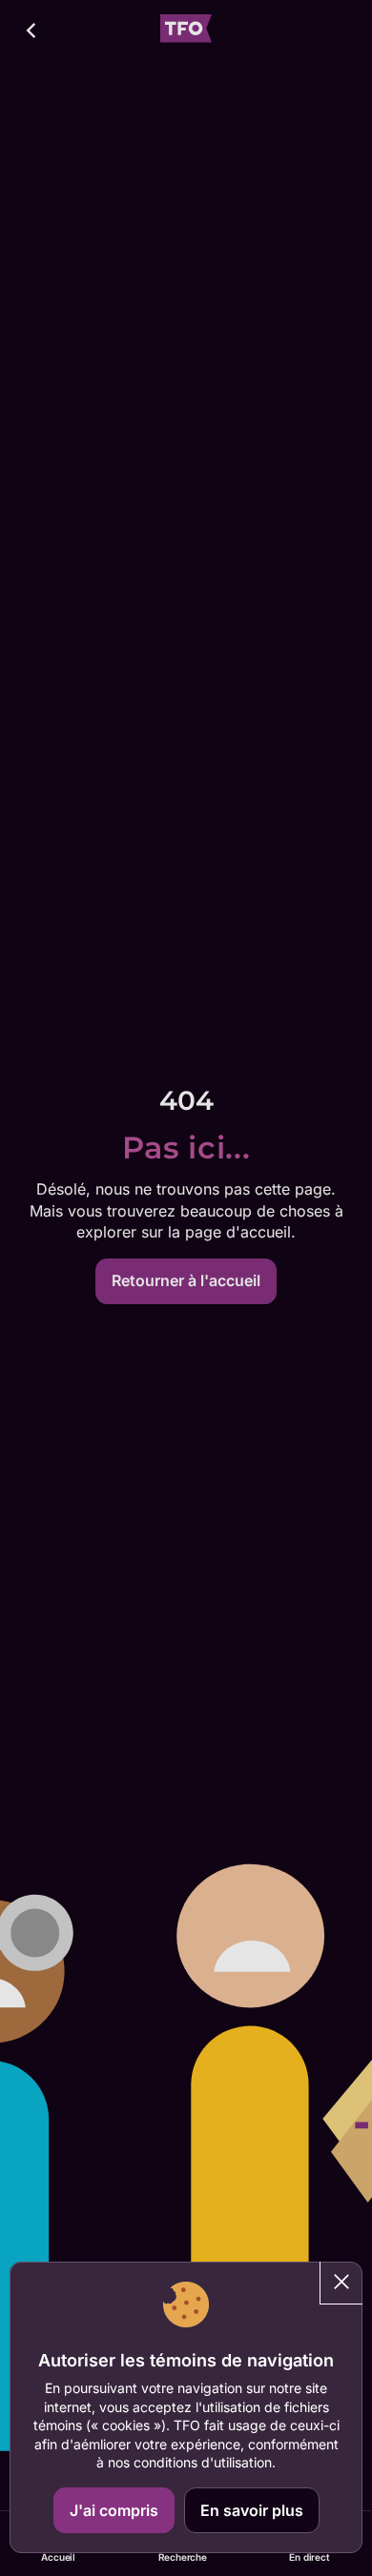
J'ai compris (114, 2510)
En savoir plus (252, 2510)
